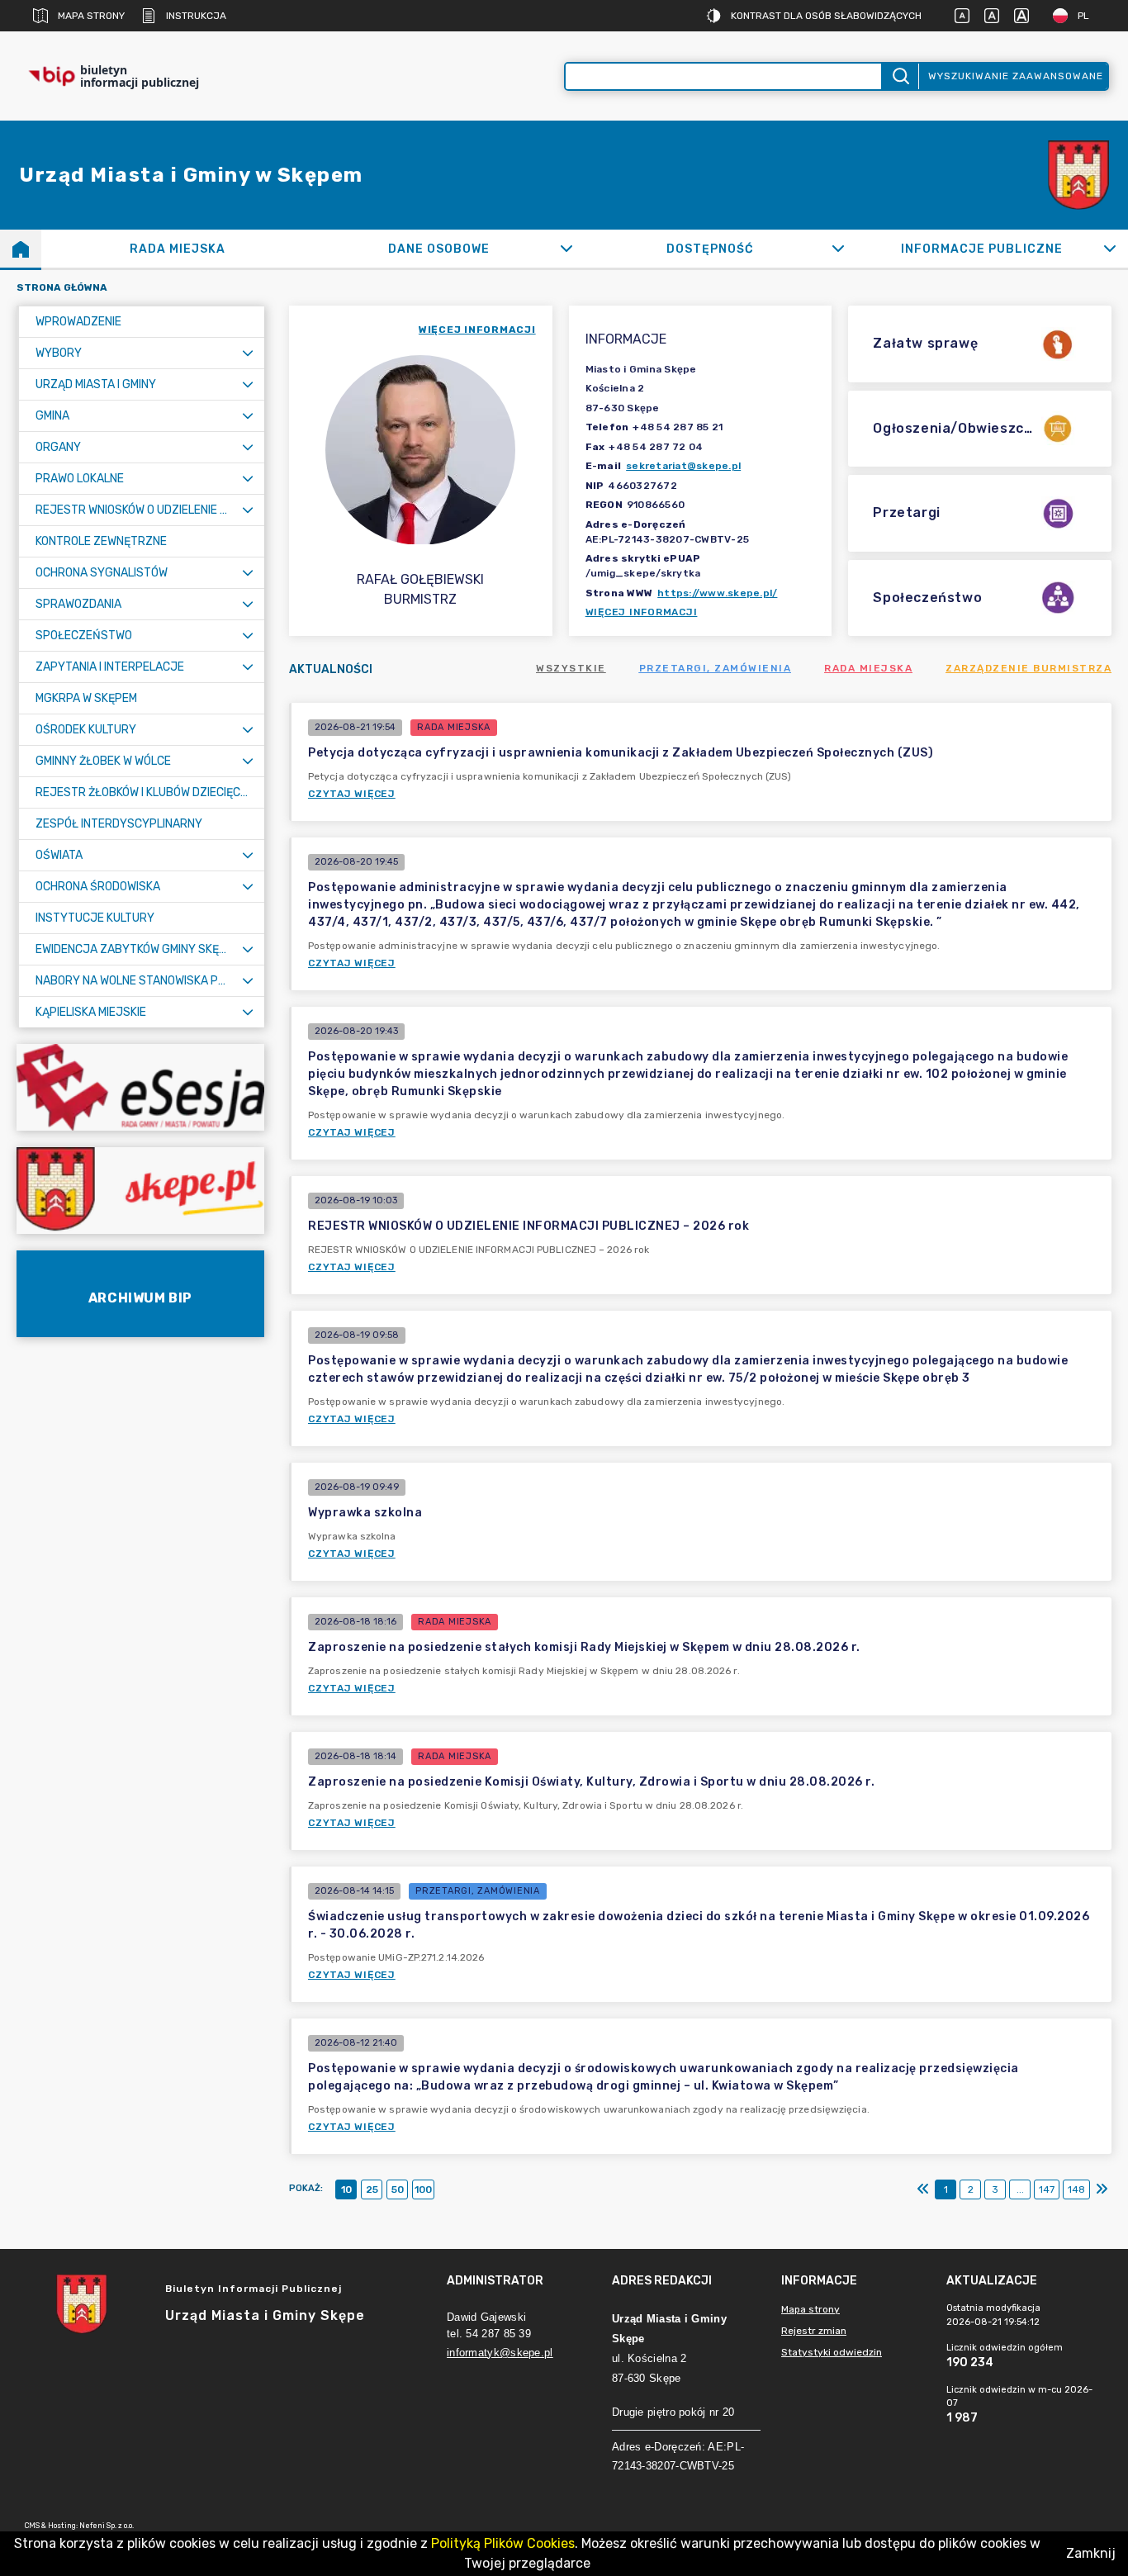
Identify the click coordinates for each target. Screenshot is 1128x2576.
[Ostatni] (1102, 2189)
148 (1076, 2189)
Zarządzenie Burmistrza (1028, 668)
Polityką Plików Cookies (503, 2543)
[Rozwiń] (566, 249)
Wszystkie (571, 668)
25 (372, 2189)
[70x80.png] (1078, 176)
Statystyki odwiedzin (832, 2352)
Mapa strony (91, 16)
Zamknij (1091, 2553)
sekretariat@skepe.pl (683, 466)
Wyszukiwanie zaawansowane (1016, 76)
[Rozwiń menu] (248, 353)
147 (1047, 2189)
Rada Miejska (868, 668)
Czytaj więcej (352, 794)
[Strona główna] (21, 249)
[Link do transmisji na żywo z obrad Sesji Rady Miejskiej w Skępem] (140, 1087)
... (1020, 2189)
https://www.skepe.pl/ (717, 593)
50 (398, 2189)
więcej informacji (477, 330)
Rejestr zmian (814, 2331)
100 (423, 2189)
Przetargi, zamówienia (716, 668)
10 (346, 2189)
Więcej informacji (642, 612)
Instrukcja (196, 16)
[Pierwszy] (923, 2189)
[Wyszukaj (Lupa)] (900, 76)
